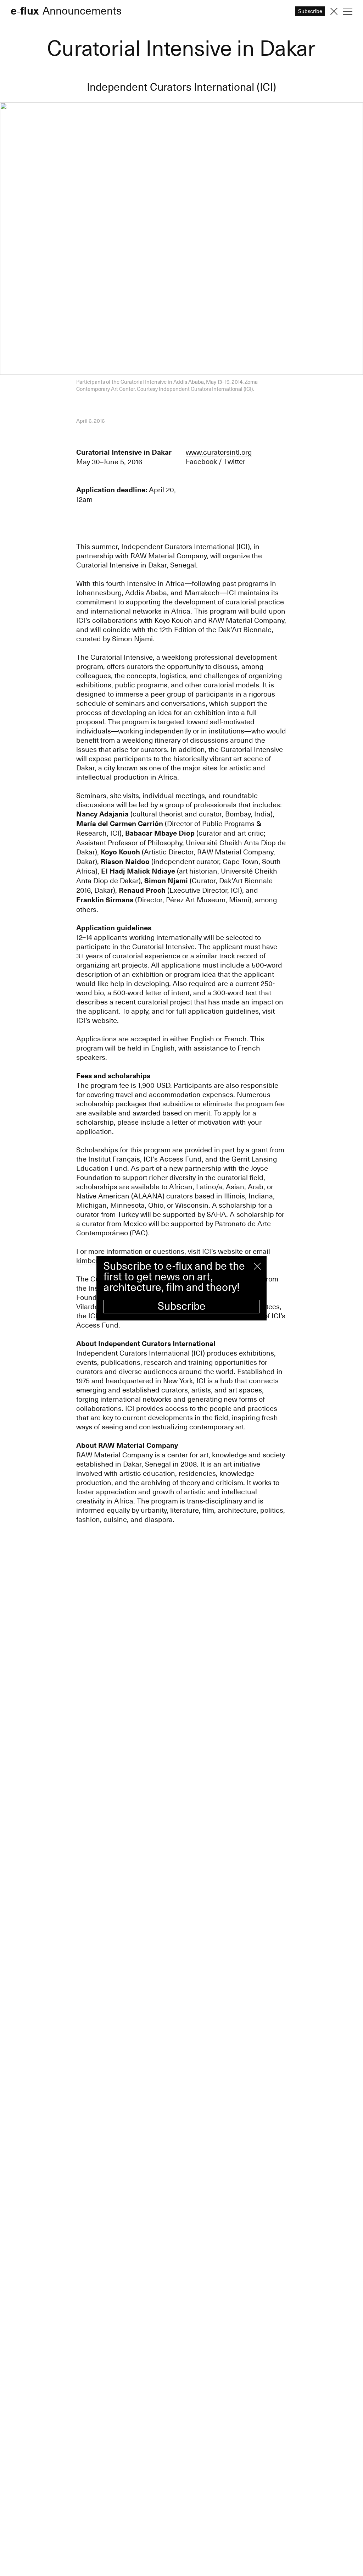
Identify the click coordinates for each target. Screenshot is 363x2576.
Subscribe (182, 1306)
